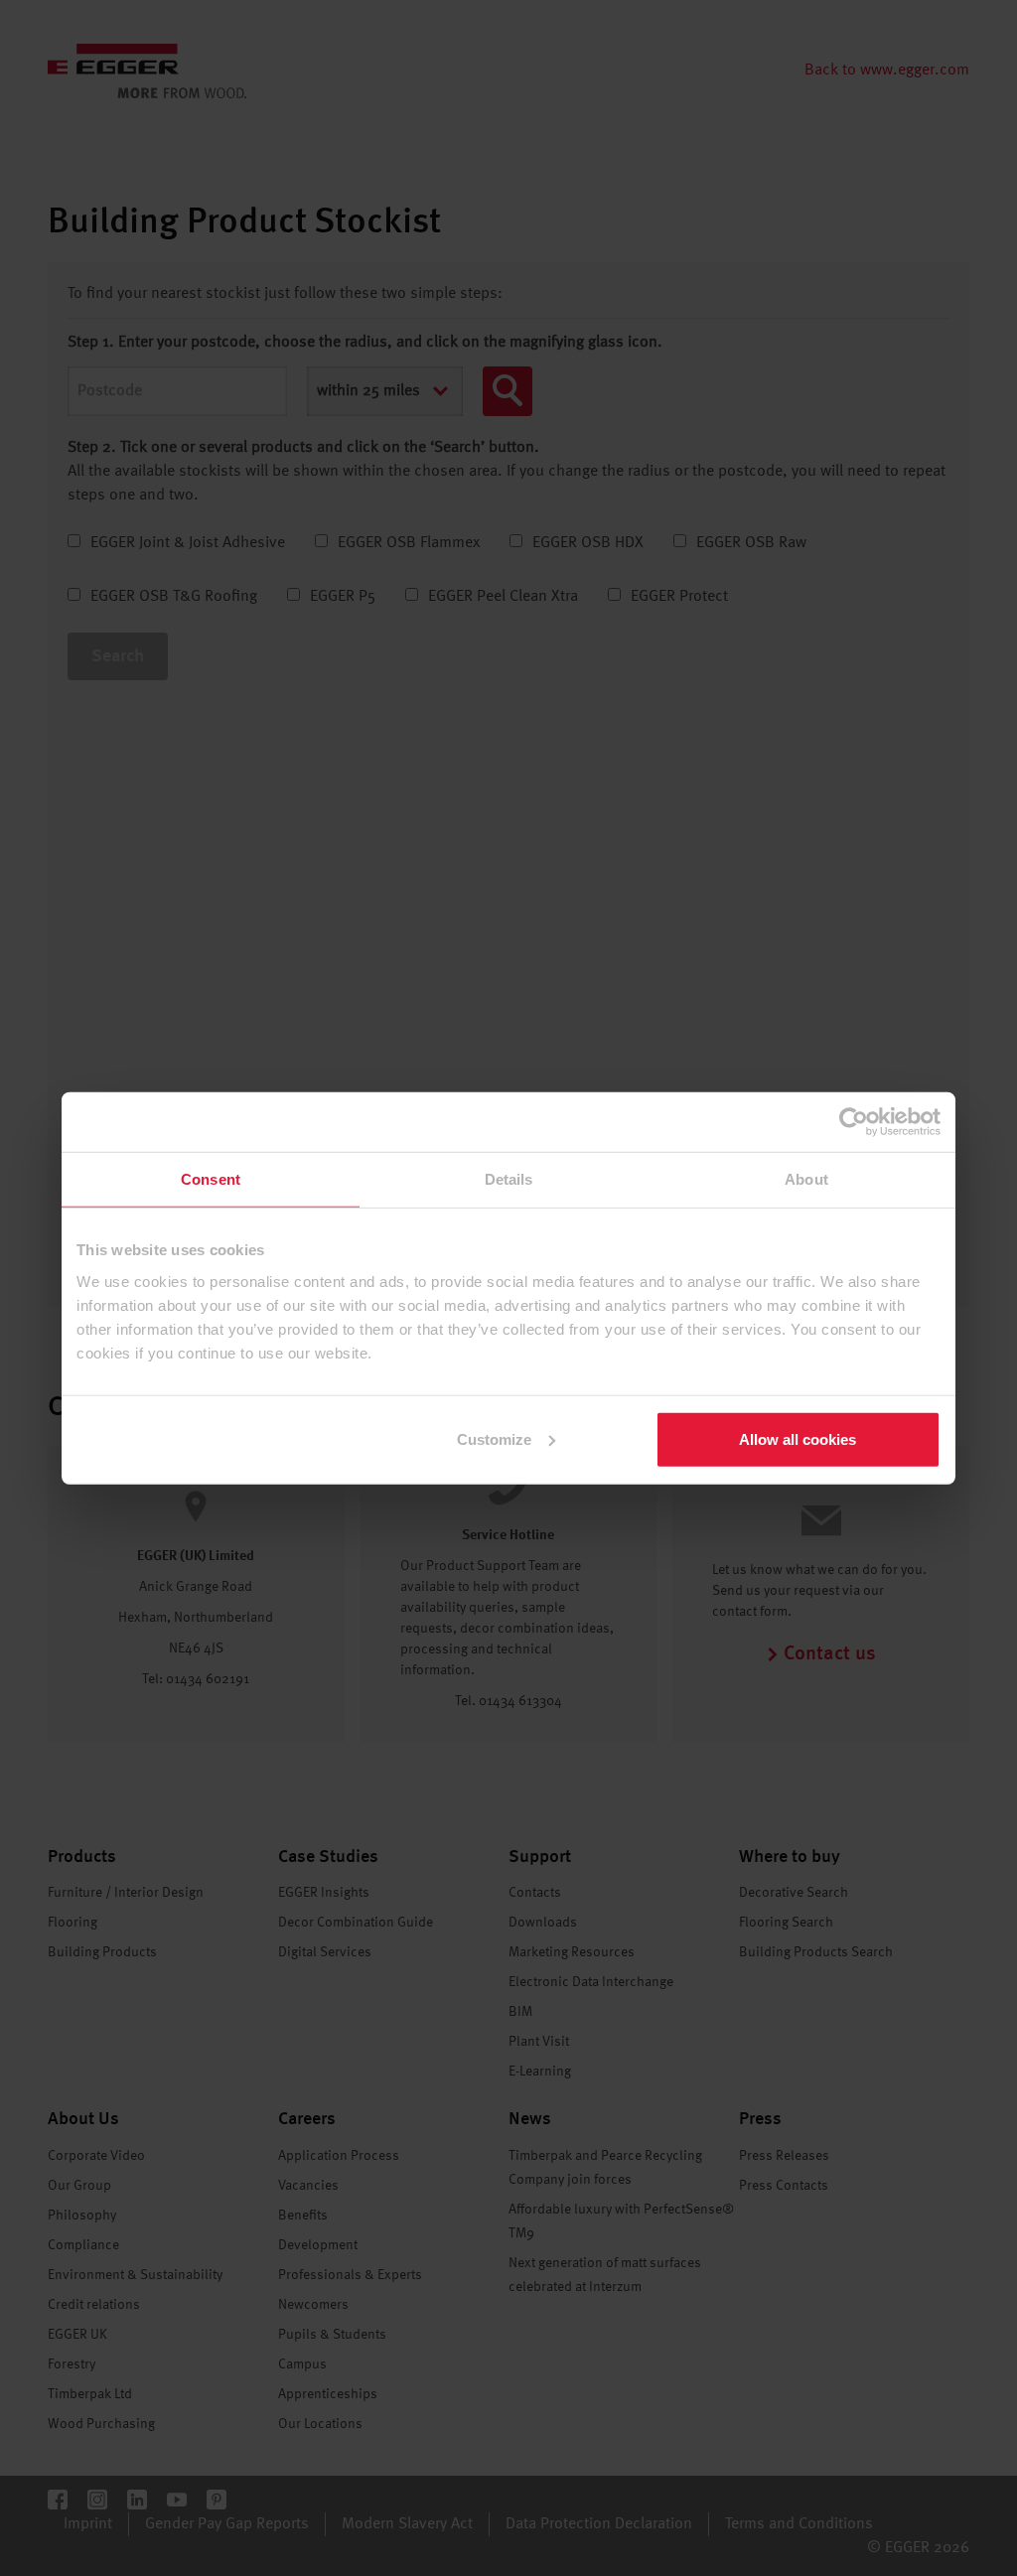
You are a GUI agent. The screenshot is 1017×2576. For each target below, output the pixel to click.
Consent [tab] (211, 1179)
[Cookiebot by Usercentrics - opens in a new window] (854, 1122)
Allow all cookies (798, 1438)
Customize (494, 1438)
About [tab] (806, 1179)
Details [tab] (509, 1179)
